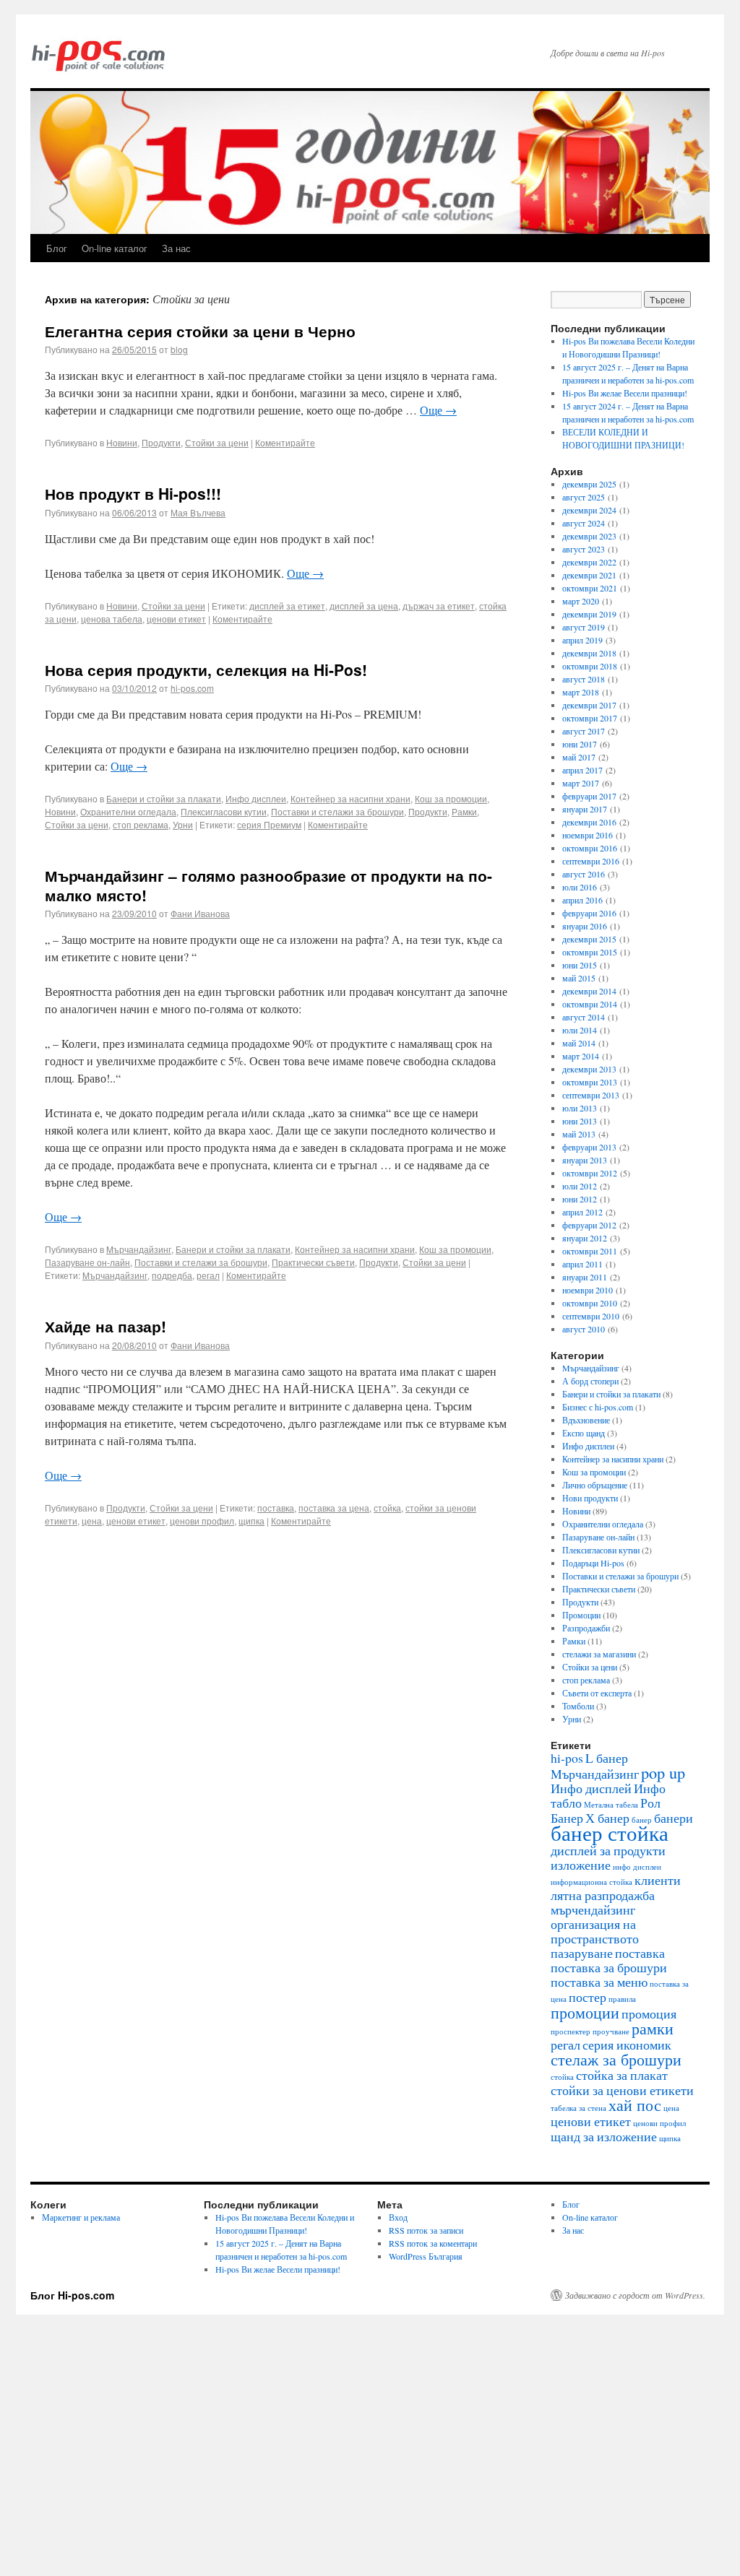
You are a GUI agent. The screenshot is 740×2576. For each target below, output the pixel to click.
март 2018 (581, 692)
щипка (251, 1521)
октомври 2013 (590, 1082)
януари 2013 (585, 1160)
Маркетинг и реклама (81, 2217)
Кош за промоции (451, 798)
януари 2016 (585, 926)
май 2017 (579, 757)
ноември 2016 (588, 835)
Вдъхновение (586, 1420)
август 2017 (584, 731)
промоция (649, 2013)
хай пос (635, 2104)
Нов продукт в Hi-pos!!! (133, 493)
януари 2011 (585, 1277)
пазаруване (582, 1953)
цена (92, 1521)
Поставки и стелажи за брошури (337, 811)
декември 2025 (589, 484)
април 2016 (582, 900)
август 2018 (584, 679)
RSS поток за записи (426, 2230)
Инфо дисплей (591, 1788)
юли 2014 (580, 1030)
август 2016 (584, 874)
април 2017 (582, 770)
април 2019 (582, 640)
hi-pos (567, 1758)
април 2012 (582, 1212)
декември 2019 (589, 614)
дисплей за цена (364, 606)
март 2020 (581, 601)
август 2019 (584, 627)
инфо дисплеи (637, 1867)
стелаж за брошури (616, 2059)
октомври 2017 (590, 718)
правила (622, 1999)
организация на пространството (595, 1931)
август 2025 (584, 497)
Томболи (578, 1706)
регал (208, 1275)
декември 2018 (589, 653)
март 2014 (581, 1056)
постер (588, 1997)
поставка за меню (599, 1982)
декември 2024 (589, 510)
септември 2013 (591, 1095)
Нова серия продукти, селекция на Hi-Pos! (206, 669)
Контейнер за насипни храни (350, 798)
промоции (585, 2012)
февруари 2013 (589, 1147)
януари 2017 (585, 809)
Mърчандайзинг (139, 1249)
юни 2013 (580, 1121)
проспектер (571, 2031)
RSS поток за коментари (433, 2243)
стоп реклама (141, 824)
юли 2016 (580, 887)
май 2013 (579, 1134)
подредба (172, 1275)
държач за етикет (439, 606)
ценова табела (112, 619)
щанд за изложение (604, 2136)
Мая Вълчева (198, 512)
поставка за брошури (609, 1967)
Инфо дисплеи (256, 798)
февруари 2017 (589, 796)
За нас (176, 248)
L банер (607, 1758)
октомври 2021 (590, 588)
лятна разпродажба (603, 1895)
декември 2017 (589, 705)
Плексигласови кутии (224, 811)
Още (438, 410)
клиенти (658, 1880)
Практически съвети (313, 1262)
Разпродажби (586, 1628)
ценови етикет (176, 619)
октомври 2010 (590, 1303)
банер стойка (610, 1833)
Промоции (581, 1615)
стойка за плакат (622, 2075)
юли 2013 (580, 1108)
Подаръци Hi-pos (593, 1563)
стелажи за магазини (599, 1654)
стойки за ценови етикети (622, 2090)
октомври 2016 (590, 848)
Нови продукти (590, 1498)
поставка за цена (334, 1508)
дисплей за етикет (287, 606)
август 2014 (584, 1017)
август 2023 (584, 549)
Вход (398, 2217)
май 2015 (579, 978)
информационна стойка (591, 1882)
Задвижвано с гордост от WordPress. (635, 2295)
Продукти (161, 442)
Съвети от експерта (597, 1693)
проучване (611, 2031)
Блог (57, 248)
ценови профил (202, 1521)
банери (674, 1818)
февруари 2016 (589, 913)
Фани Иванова (200, 913)
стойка (387, 1508)
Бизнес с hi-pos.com (598, 1407)
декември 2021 (589, 575)
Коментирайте (285, 442)
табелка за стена (578, 2108)
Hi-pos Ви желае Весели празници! (625, 393)
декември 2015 (589, 939)
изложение (581, 1865)
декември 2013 (589, 1069)
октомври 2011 (590, 1251)
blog (179, 349)
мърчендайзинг (593, 1909)
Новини (122, 442)
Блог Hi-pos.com (72, 2295)
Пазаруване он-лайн (87, 1262)
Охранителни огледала (128, 811)
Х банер (607, 1818)
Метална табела (611, 1805)
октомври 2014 (590, 1004)
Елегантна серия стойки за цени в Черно (200, 331)
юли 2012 (580, 1186)
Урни (183, 824)
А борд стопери (590, 1381)
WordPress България (426, 2256)
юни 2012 (580, 1199)
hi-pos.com (192, 688)
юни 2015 (580, 965)
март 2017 (581, 783)
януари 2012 (585, 1238)
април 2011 (582, 1264)
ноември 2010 (588, 1290)
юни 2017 (580, 744)
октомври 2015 (590, 952)
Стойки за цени (217, 442)
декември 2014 (589, 991)
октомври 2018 (590, 666)
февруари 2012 (589, 1225)
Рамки (464, 811)
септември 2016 (591, 861)
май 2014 (579, 1043)
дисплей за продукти (608, 1850)
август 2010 (584, 1329)
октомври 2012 (590, 1173)
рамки (653, 2028)
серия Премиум (269, 824)
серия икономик (627, 2044)
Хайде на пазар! (106, 1326)
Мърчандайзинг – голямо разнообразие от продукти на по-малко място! (268, 885)
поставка (276, 1508)
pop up (663, 1772)
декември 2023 (589, 536)
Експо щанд (584, 1433)
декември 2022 (589, 562)
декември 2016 (589, 822)
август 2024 (584, 523)
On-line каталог (115, 248)
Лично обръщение (595, 1485)
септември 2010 (591, 1316)
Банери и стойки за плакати (164, 798)
